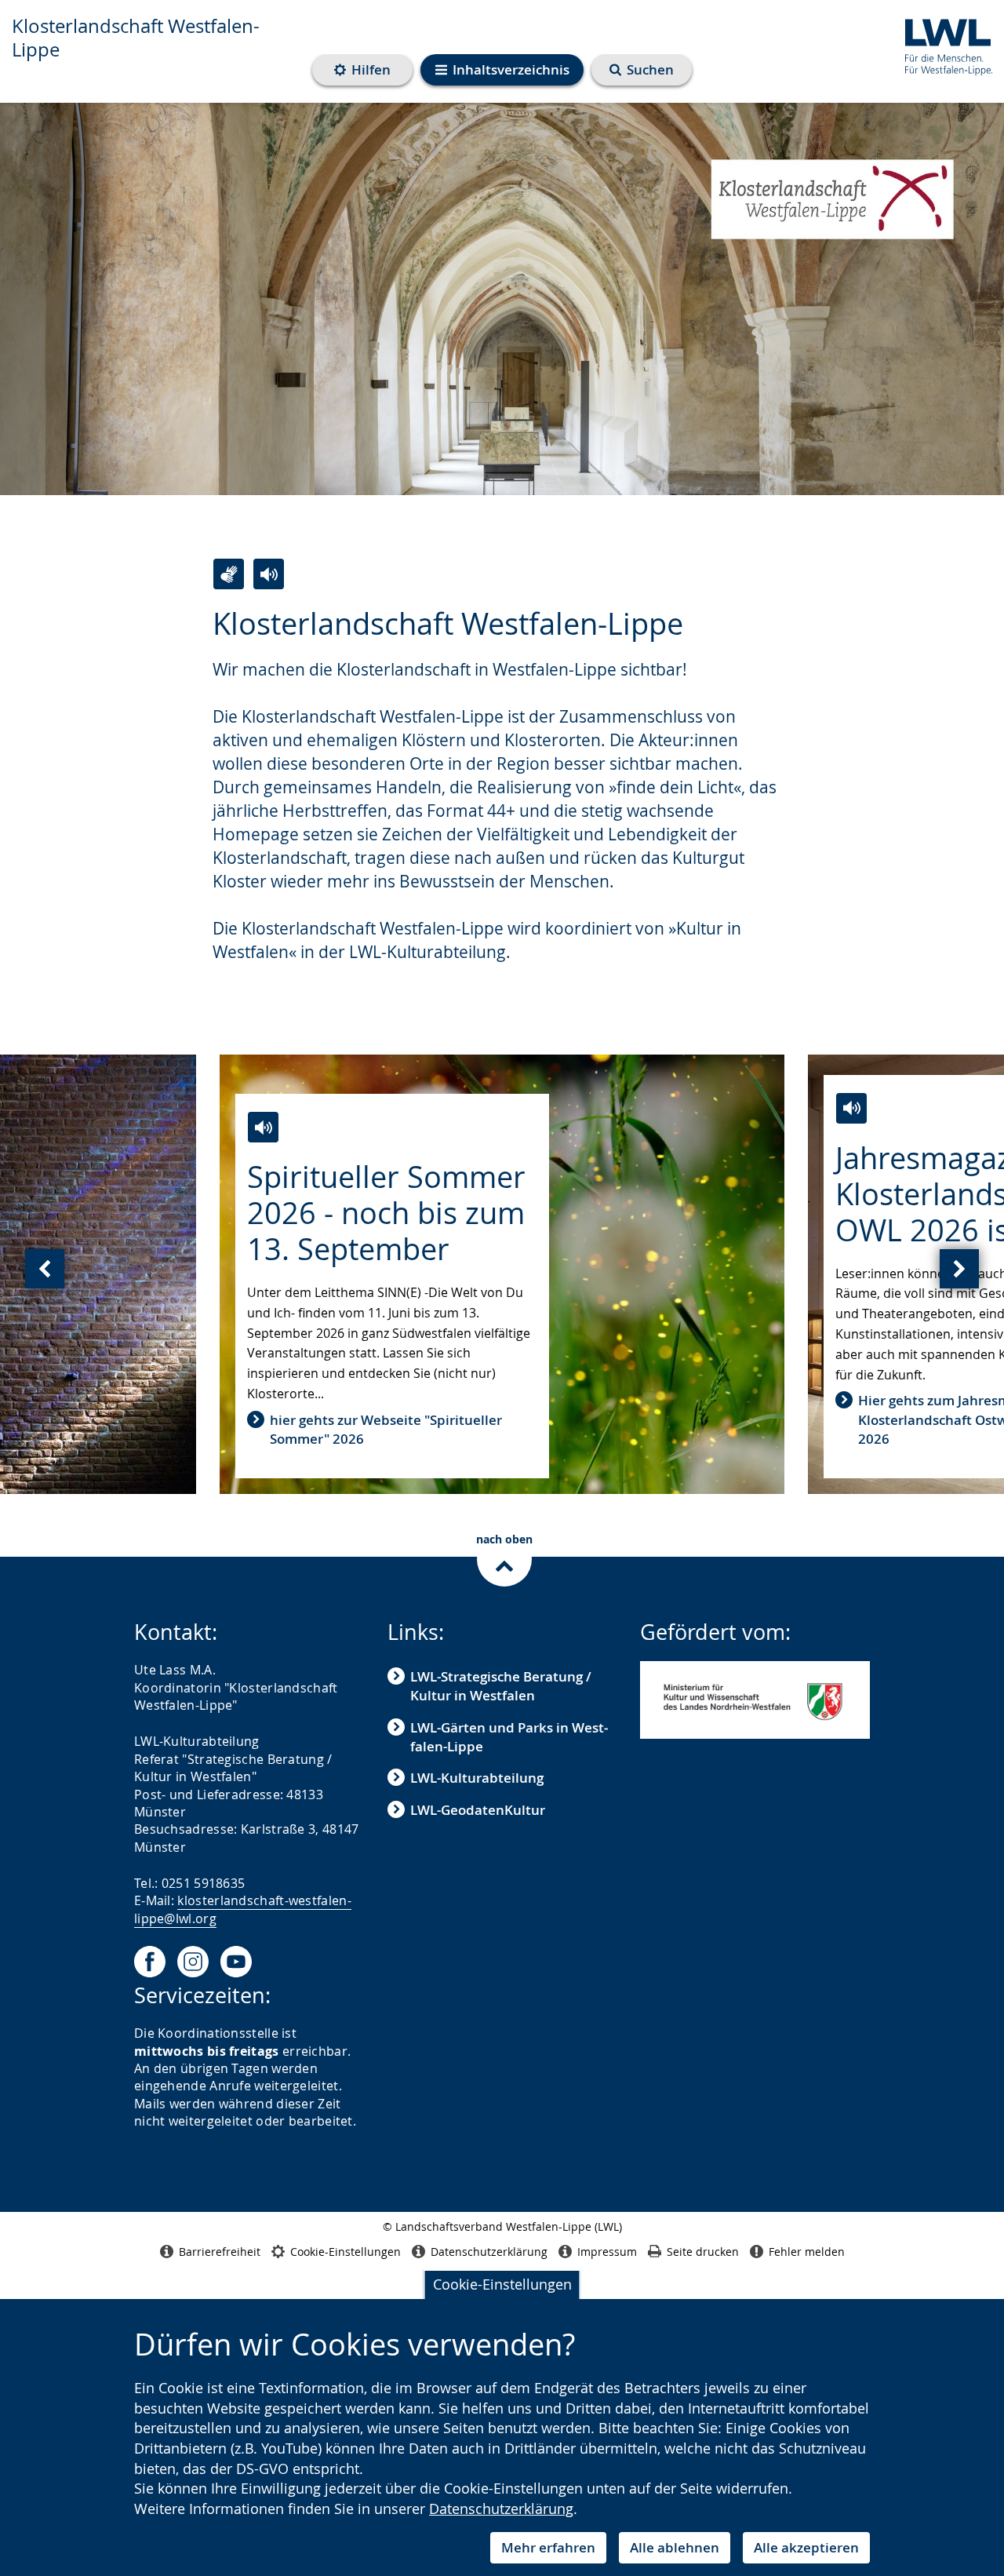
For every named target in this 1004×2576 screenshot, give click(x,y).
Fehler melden (807, 2252)
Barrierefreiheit (220, 2252)
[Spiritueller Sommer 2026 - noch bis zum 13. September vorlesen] (263, 1127)
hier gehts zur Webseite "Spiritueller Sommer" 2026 (386, 1429)
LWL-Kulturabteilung (477, 1778)
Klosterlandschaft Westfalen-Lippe (136, 38)
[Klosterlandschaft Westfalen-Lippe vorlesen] (269, 574)
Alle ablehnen (675, 2547)
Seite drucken (703, 2252)
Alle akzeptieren (806, 2547)
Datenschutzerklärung (501, 2509)
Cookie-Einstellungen (502, 2284)
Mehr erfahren (548, 2547)
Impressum (607, 2252)
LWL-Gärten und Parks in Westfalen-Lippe (509, 1737)
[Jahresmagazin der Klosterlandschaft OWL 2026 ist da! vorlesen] (851, 1108)
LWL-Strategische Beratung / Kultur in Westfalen (501, 1686)
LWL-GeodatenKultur (478, 1810)
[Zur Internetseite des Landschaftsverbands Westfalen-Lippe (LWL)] (942, 44)
